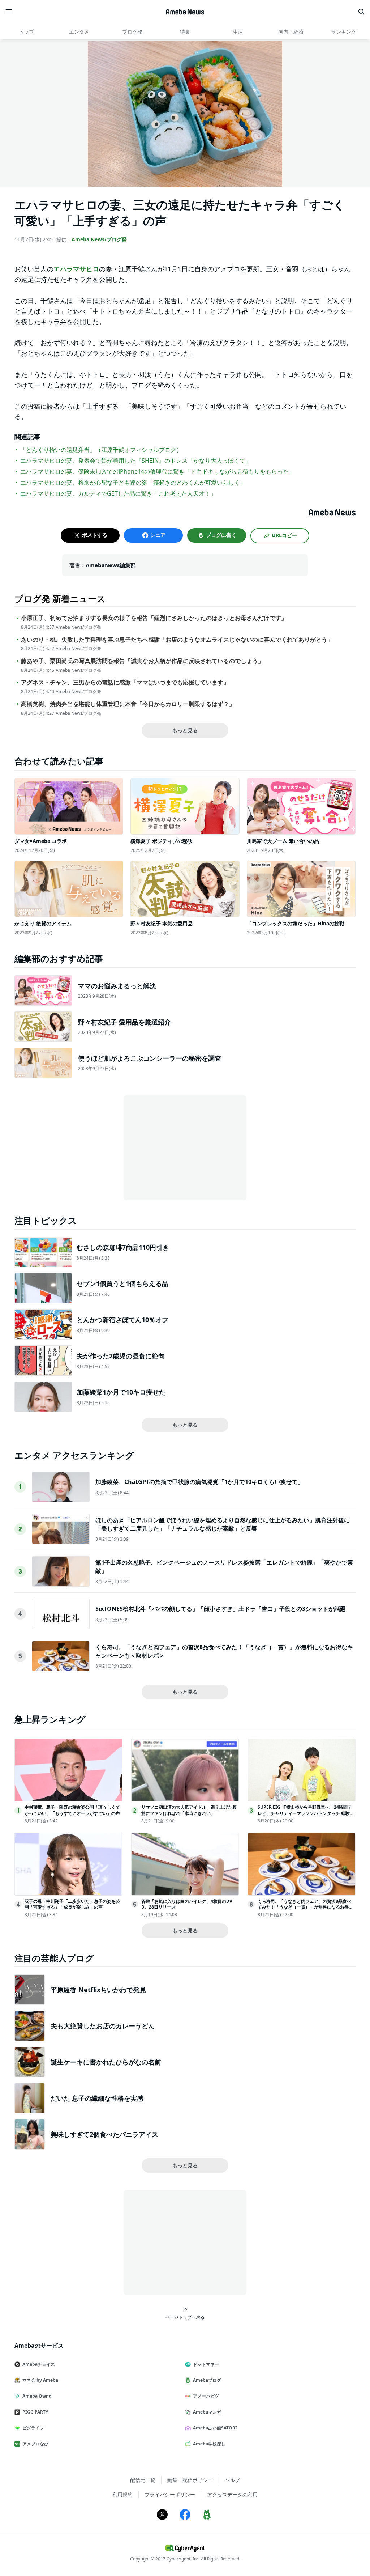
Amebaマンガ (207, 2412)
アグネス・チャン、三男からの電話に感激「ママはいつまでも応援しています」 (125, 682)
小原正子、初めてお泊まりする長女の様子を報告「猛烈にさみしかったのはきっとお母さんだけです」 (154, 618)
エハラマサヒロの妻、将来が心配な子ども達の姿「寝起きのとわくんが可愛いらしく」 (133, 483)
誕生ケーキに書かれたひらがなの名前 (106, 2062)
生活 (238, 32)
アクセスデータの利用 (232, 2494)
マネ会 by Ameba (40, 2380)
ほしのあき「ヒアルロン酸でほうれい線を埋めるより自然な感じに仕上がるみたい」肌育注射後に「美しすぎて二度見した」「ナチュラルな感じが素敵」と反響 (223, 1524)
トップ (26, 32)
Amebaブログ (207, 2380)
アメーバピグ (206, 2396)
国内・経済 (291, 32)
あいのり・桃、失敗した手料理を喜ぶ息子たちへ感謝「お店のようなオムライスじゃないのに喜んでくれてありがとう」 (177, 640)
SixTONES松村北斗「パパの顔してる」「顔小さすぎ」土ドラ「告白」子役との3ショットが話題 (221, 1609)
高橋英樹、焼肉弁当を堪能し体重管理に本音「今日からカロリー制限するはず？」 (128, 704)
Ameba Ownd (37, 2396)
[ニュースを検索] (361, 12)
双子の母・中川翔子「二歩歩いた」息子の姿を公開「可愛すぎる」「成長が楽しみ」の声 (72, 1904)
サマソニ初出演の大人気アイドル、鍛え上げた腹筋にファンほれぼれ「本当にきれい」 (189, 1810)
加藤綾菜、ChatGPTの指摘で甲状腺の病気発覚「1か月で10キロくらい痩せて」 (199, 1482)
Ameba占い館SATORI (215, 2428)
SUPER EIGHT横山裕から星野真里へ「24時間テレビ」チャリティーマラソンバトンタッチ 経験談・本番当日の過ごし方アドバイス (305, 1813)
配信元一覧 (143, 2480)
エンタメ (79, 32)
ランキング (344, 32)
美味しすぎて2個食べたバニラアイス (104, 2134)
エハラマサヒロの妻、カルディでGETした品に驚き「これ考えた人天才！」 (118, 493)
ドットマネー (206, 2364)
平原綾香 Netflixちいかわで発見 (98, 1990)
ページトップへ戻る (185, 2317)
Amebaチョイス (39, 2364)
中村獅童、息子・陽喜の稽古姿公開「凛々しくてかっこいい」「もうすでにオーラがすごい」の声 (72, 1810)
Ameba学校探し (209, 2444)
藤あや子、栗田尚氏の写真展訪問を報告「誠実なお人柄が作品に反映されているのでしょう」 (142, 661)
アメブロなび (35, 2444)
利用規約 (122, 2494)
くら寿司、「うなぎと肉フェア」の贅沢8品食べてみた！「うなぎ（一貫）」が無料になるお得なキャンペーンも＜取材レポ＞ (305, 1907)
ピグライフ (33, 2428)
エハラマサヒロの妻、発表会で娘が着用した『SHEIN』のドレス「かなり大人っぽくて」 (136, 461)
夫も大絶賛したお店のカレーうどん (103, 2026)
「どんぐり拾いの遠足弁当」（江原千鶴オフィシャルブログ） (101, 450)
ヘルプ (232, 2480)
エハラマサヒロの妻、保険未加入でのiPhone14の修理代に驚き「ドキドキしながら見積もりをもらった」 (157, 471)
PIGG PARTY (35, 2412)
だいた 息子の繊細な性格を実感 (97, 2098)
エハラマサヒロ (76, 269)
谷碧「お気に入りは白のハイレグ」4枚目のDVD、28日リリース (187, 1904)
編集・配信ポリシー (190, 2480)
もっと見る (185, 730)
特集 (185, 32)
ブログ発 (132, 32)
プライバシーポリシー (170, 2494)
